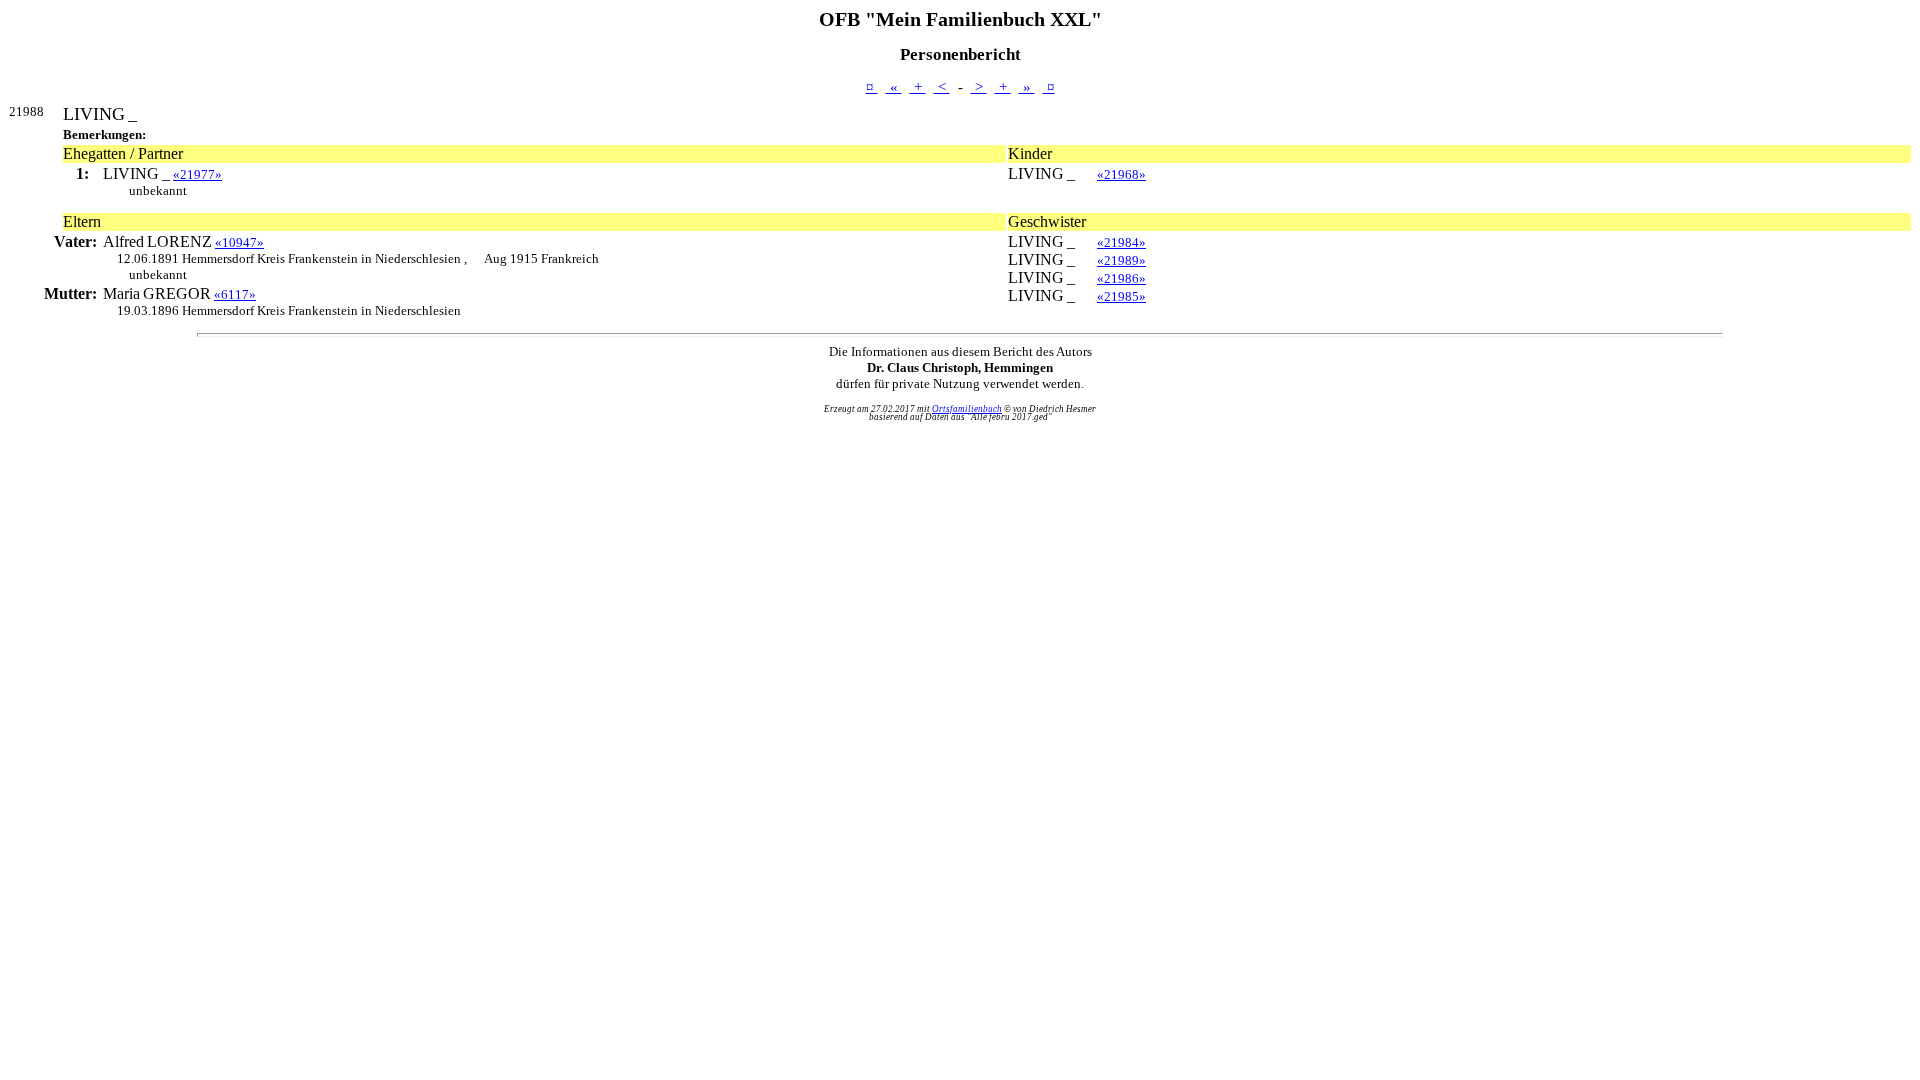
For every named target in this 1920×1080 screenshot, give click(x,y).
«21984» (1121, 242)
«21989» (1121, 260)
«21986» (1121, 278)
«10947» (239, 242)
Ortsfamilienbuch (967, 409)
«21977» (197, 174)
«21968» (1121, 174)
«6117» (235, 294)
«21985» (1121, 296)
